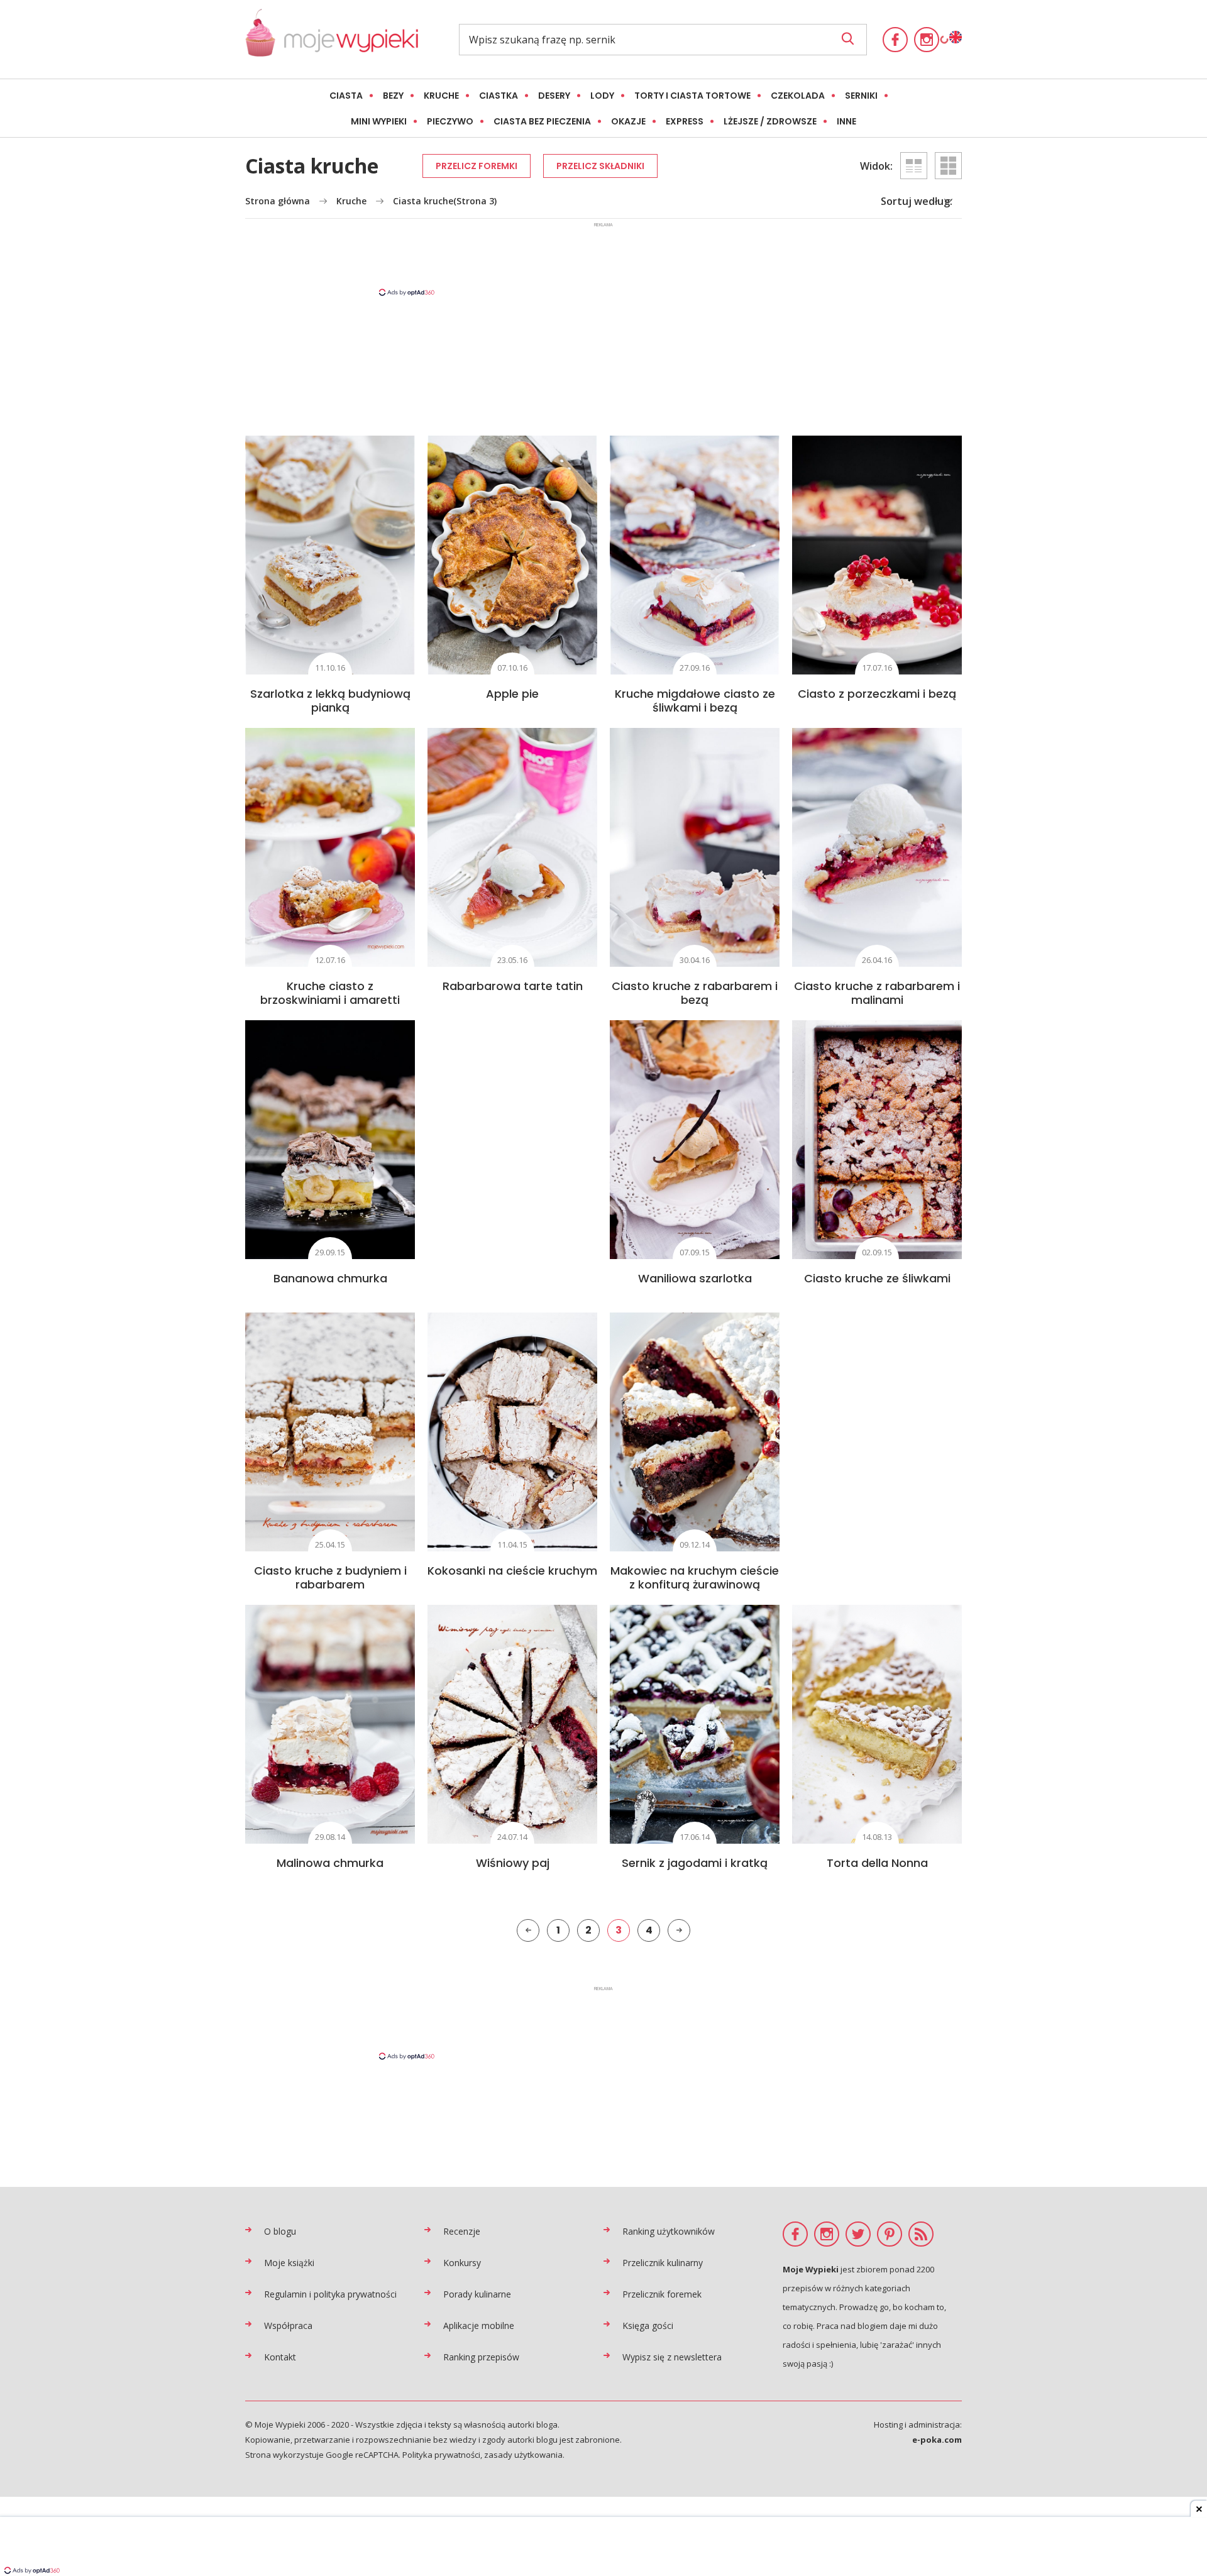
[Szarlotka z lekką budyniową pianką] (330, 555)
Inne (846, 121)
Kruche (441, 96)
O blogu (280, 2231)
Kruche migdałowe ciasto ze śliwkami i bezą (695, 701)
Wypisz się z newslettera (672, 2357)
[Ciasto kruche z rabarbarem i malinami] (877, 847)
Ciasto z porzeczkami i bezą (877, 694)
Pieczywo (450, 121)
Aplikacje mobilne (479, 2326)
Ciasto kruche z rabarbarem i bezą (695, 993)
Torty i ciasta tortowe (692, 96)
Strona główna (278, 201)
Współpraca (288, 2326)
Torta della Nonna (877, 1863)
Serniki (861, 96)
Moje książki (289, 2263)
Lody (602, 96)
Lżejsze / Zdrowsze (770, 121)
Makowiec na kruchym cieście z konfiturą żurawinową (695, 1577)
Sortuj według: (917, 201)
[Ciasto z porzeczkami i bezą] (877, 555)
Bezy (393, 96)
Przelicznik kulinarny (663, 2263)
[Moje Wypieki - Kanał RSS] (921, 2234)
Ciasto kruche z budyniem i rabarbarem (330, 1577)
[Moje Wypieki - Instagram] (927, 40)
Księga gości (648, 2326)
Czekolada (798, 96)
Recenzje (462, 2231)
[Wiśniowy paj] (512, 1724)
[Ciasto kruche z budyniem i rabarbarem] (330, 1432)
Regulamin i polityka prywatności (330, 2294)
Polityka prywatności (441, 2455)
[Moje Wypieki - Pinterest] (890, 2234)
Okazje (628, 121)
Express (685, 121)
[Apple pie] (512, 555)
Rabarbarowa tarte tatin (513, 986)
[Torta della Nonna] (877, 1724)
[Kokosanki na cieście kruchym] (512, 1432)
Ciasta (346, 96)
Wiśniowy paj (513, 1863)
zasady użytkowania (523, 2455)
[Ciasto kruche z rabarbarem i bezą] (695, 847)
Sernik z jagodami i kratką (695, 1863)
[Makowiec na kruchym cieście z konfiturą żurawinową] (695, 1432)
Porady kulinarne (477, 2294)
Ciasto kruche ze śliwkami (877, 1278)
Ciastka (499, 96)
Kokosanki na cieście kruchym (512, 1571)
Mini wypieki (379, 121)
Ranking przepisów (481, 2357)
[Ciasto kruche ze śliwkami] (877, 1140)
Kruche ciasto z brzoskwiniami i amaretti (330, 993)
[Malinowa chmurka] (330, 1724)
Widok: (876, 166)
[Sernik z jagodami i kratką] (695, 1724)
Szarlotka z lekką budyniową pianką (330, 701)
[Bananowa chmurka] (330, 1140)
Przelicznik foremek (662, 2294)
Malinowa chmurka (330, 1863)
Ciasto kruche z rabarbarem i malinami (877, 993)
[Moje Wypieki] (332, 39)
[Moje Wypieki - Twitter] (858, 2234)
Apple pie (512, 694)
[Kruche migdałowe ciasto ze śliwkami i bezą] (695, 555)
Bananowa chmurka (330, 1278)
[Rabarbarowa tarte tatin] (512, 847)
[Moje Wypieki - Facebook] (895, 40)
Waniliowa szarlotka (695, 1278)
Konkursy (462, 2263)
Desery (554, 96)
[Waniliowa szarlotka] (695, 1140)
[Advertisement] (603, 258)
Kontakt (280, 2357)
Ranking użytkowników (669, 2231)
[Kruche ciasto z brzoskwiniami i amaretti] (330, 847)
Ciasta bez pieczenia (542, 121)
